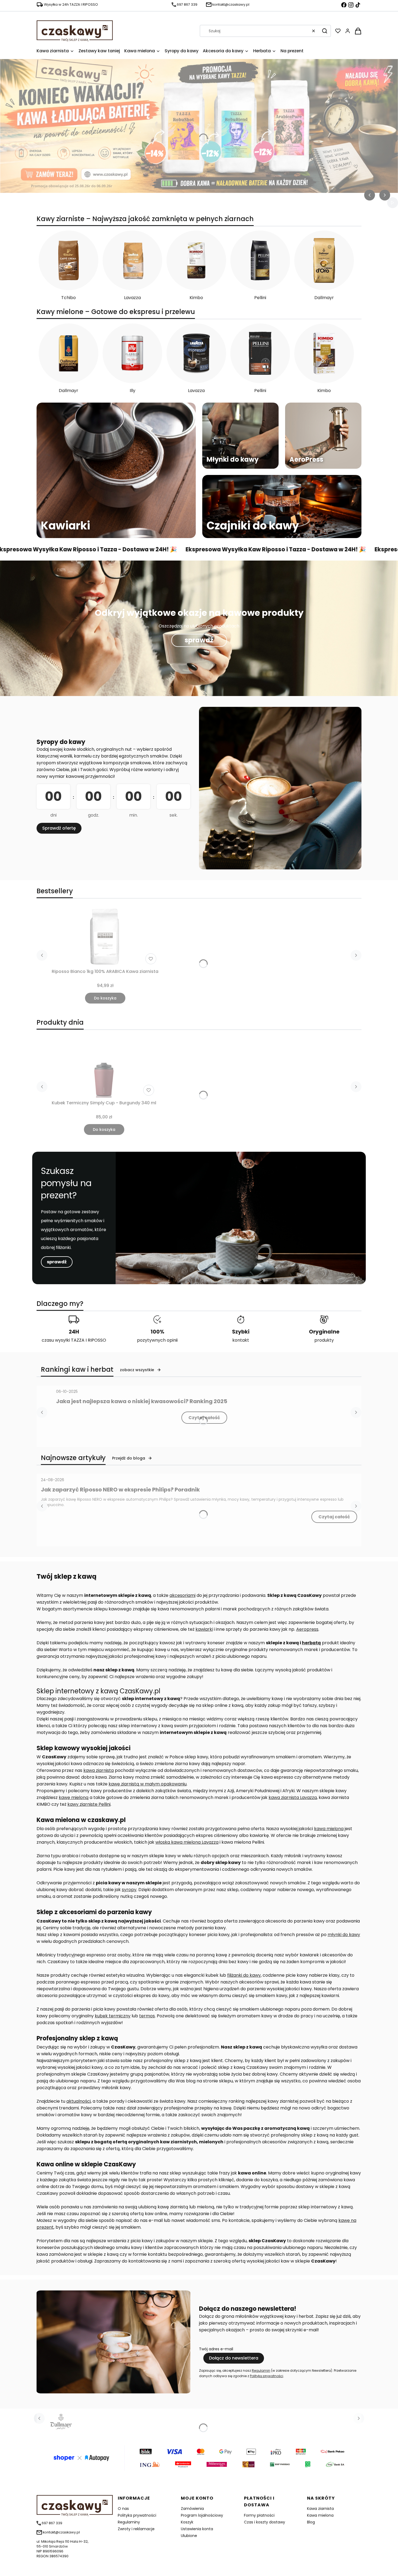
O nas (123, 2509)
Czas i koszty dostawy (265, 2522)
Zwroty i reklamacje (136, 2529)
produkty (324, 1340)
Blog (311, 2522)
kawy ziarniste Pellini (89, 1804)
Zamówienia (192, 2509)
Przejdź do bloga (129, 1458)
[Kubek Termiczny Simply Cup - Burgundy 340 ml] (104, 1068)
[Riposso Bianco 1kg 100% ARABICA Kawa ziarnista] (105, 937)
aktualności (79, 2101)
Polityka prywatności (137, 2515)
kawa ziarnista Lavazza (293, 1797)
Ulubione (189, 2536)
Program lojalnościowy (202, 2515)
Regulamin (261, 2370)
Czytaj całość (204, 1418)
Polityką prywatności (267, 2376)
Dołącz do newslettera (234, 2358)
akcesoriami (182, 1595)
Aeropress (307, 1629)
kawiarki (204, 1629)
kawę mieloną (74, 1797)
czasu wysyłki (56, 1340)
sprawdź (199, 640)
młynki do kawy (344, 1935)
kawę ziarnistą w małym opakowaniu (148, 1784)
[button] (325, 31)
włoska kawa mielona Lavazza (187, 1842)
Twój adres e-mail (216, 2349)
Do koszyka (105, 998)
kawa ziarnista (99, 1770)
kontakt (241, 1340)
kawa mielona (329, 1829)
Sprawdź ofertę (59, 828)
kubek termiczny (113, 2016)
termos (147, 2016)
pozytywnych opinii (157, 1340)
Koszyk (187, 2522)
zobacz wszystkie (137, 1370)
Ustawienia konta (197, 2529)
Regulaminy (129, 2522)
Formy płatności (259, 2515)
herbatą (311, 1643)
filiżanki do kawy (244, 1975)
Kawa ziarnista (320, 2509)
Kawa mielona (320, 2515)
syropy (129, 1890)
